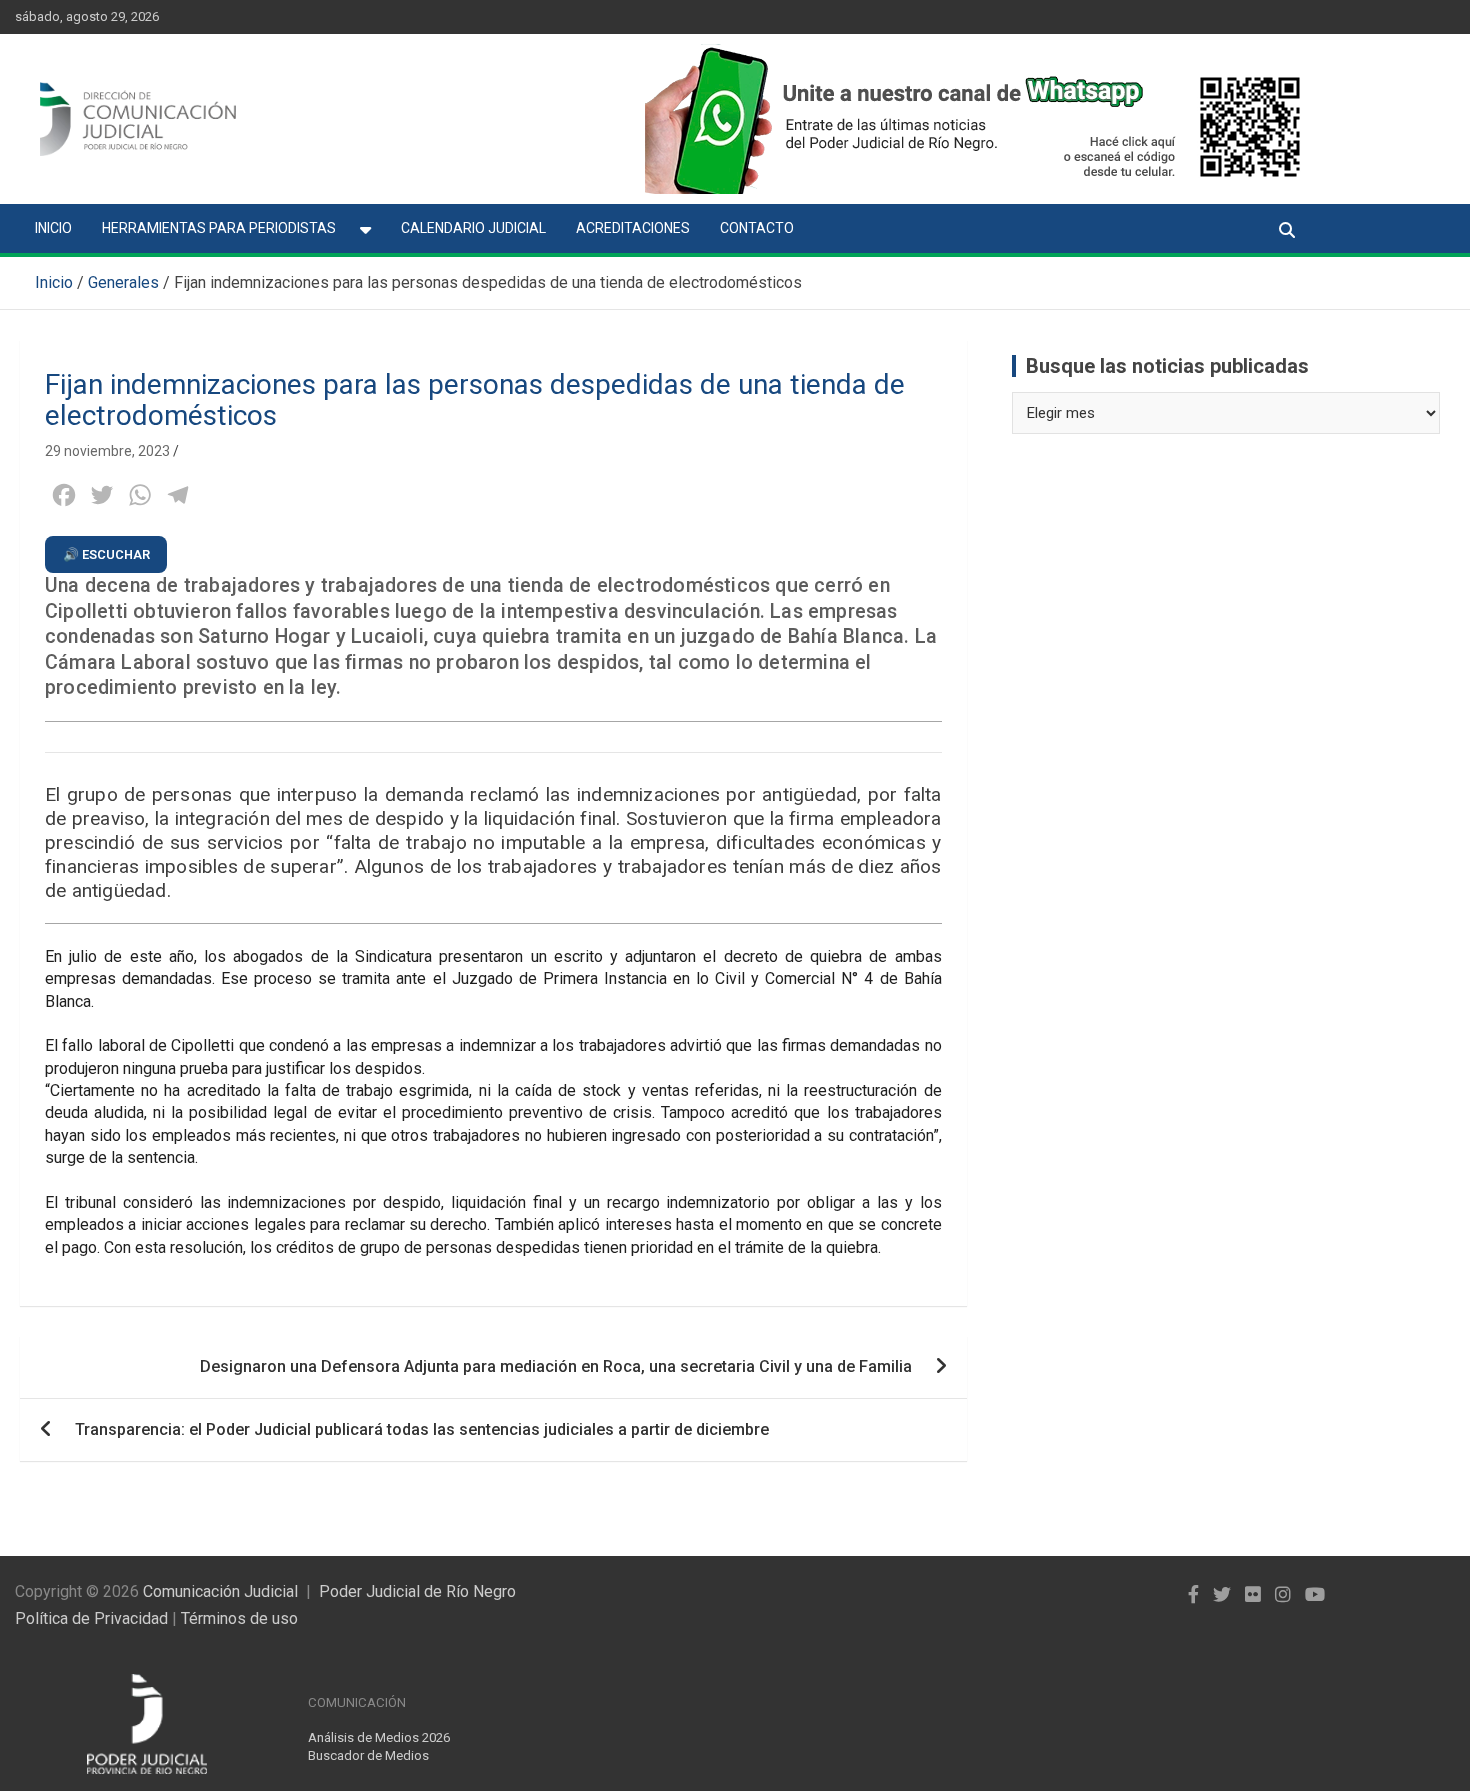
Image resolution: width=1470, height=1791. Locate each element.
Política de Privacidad (91, 1618)
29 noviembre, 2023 (107, 451)
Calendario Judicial (473, 228)
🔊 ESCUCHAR (106, 554)
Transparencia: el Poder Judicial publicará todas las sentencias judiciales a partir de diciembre (422, 1429)
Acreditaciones (633, 228)
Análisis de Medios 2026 (379, 1737)
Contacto (757, 228)
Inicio (53, 228)
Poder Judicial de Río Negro (417, 1591)
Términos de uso (239, 1618)
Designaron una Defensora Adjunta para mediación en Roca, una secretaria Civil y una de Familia (556, 1366)
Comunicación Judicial (220, 1591)
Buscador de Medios (368, 1755)
